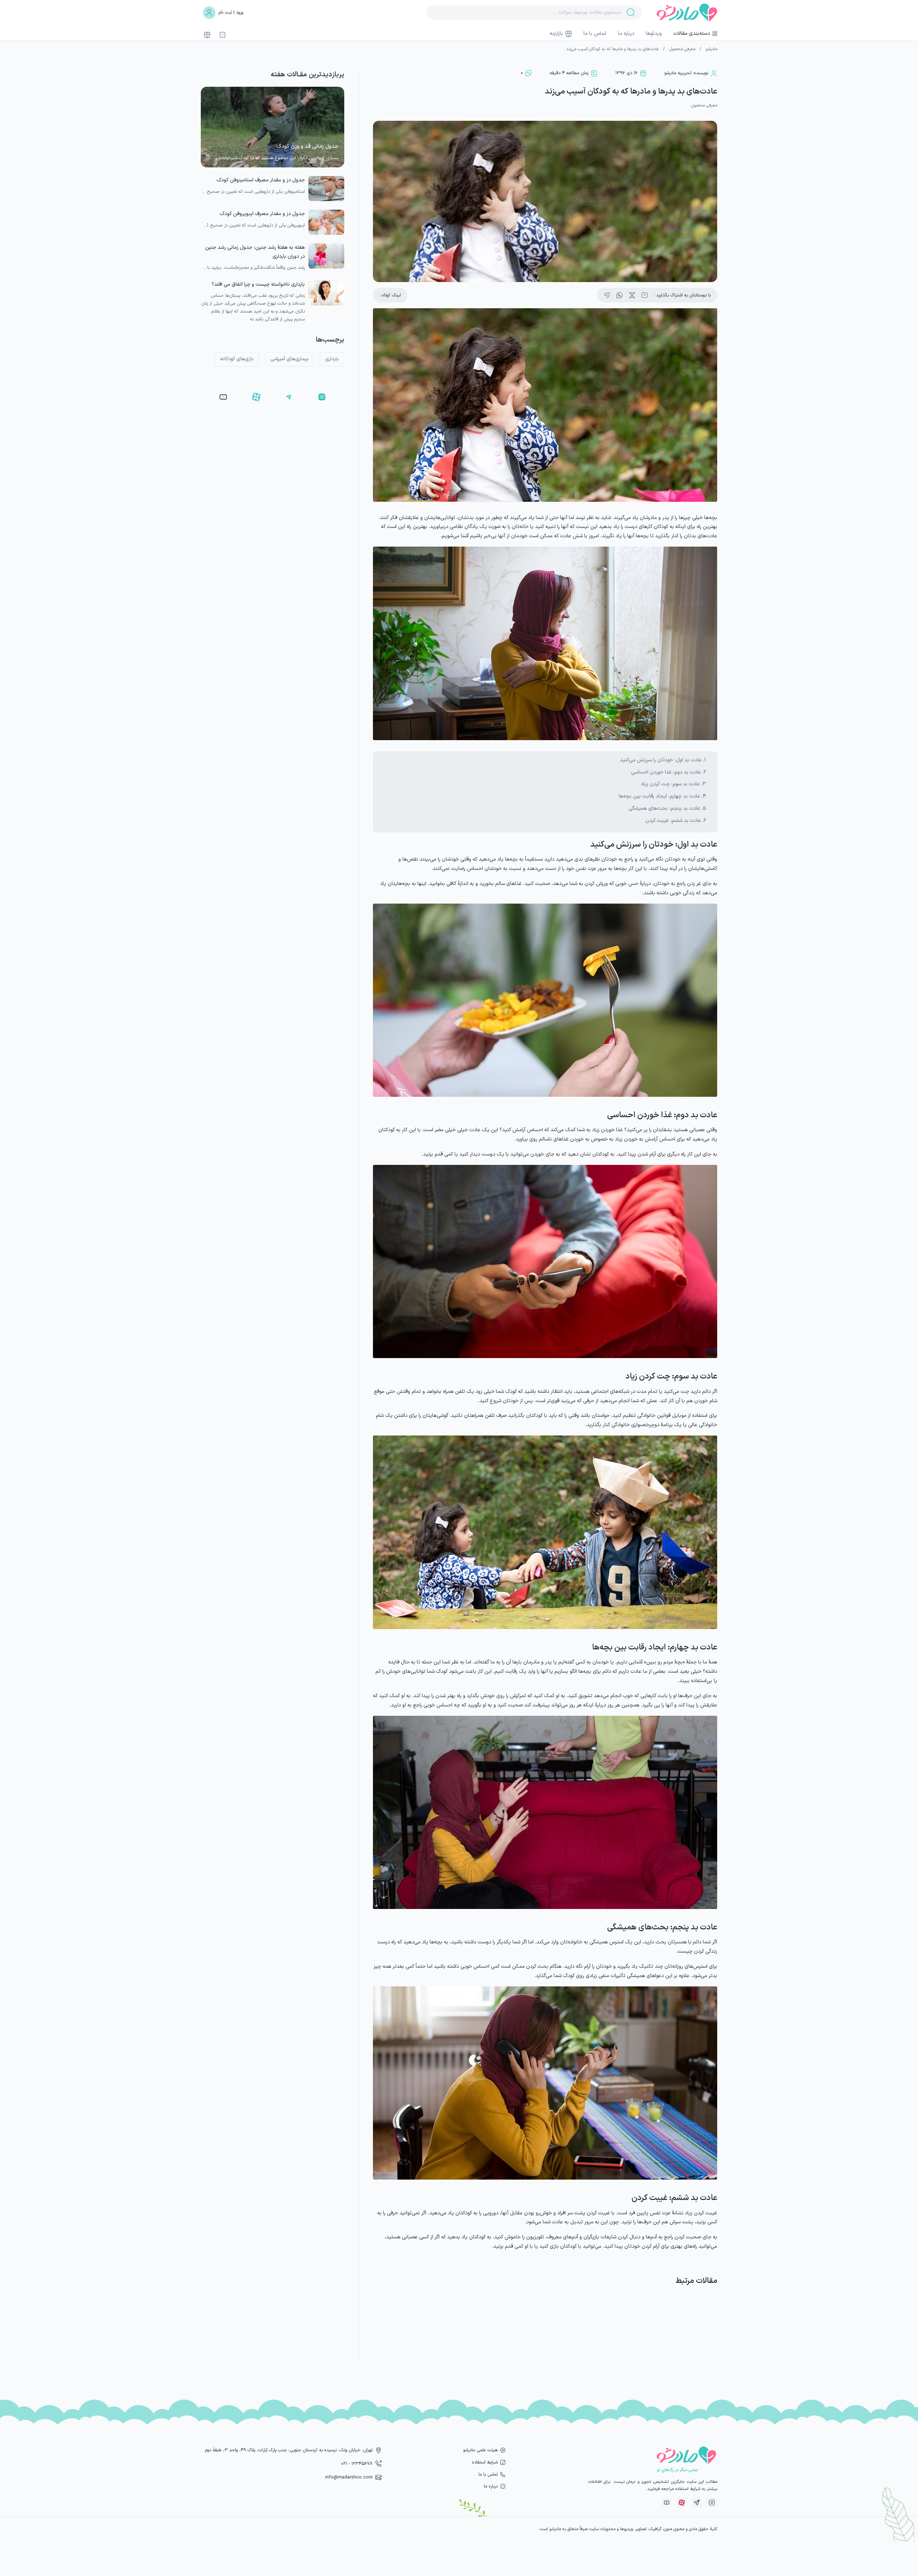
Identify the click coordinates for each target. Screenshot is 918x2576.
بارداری (332, 359)
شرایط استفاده (485, 2462)
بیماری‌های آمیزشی (290, 359)
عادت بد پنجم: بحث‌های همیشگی (664, 808)
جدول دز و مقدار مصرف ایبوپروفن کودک (262, 214)
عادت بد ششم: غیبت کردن (673, 821)
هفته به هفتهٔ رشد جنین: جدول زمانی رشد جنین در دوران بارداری (255, 252)
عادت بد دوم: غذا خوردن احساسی (666, 772)
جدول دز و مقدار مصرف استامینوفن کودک (261, 180)
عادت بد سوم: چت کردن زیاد (670, 784)
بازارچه (556, 34)
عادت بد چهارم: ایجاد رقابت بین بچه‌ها (659, 796)
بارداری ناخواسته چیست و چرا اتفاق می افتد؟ (258, 284)
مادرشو (711, 49)
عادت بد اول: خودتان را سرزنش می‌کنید (661, 760)
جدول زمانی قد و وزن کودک (307, 146)
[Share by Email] (645, 295)
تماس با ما (595, 34)
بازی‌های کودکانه (237, 359)
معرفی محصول (682, 49)
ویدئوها (654, 34)
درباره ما (626, 34)
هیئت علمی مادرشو (481, 2450)
